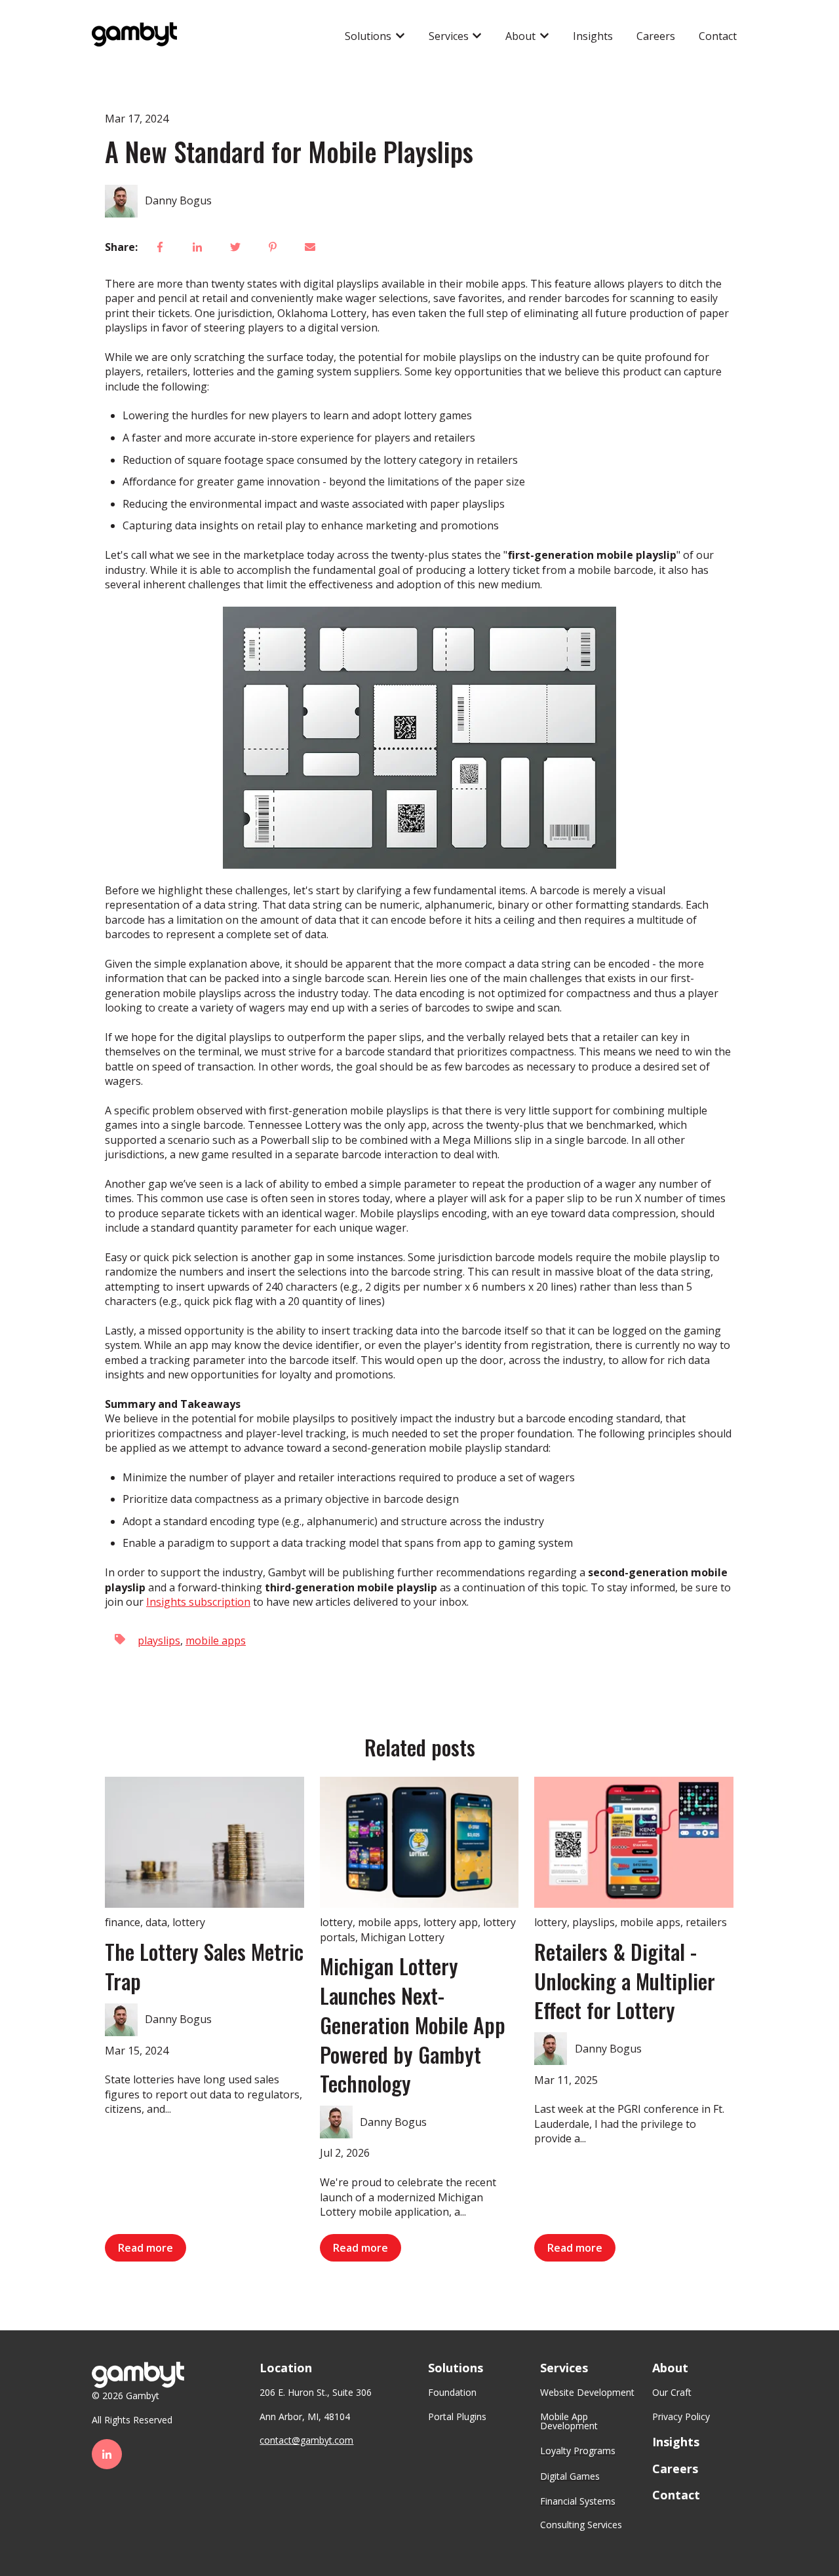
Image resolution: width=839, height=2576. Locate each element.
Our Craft (672, 2392)
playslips (159, 1640)
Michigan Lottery (402, 1937)
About (520, 36)
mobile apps (216, 1640)
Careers (656, 36)
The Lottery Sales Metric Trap (204, 1966)
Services (449, 36)
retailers (706, 1922)
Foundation (452, 2392)
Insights (593, 36)
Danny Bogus (178, 200)
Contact (718, 36)
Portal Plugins (457, 2416)
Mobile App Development (569, 2421)
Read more (146, 2248)
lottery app (451, 1922)
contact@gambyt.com (306, 2440)
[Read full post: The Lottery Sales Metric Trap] (205, 1842)
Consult (556, 2525)
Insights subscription (198, 1602)
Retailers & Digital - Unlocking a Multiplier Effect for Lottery (625, 1981)
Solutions (368, 36)
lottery (189, 1922)
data (156, 1922)
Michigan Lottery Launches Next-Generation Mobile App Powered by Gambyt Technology (413, 2024)
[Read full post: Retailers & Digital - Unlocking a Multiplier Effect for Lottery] (634, 1842)
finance (123, 1922)
